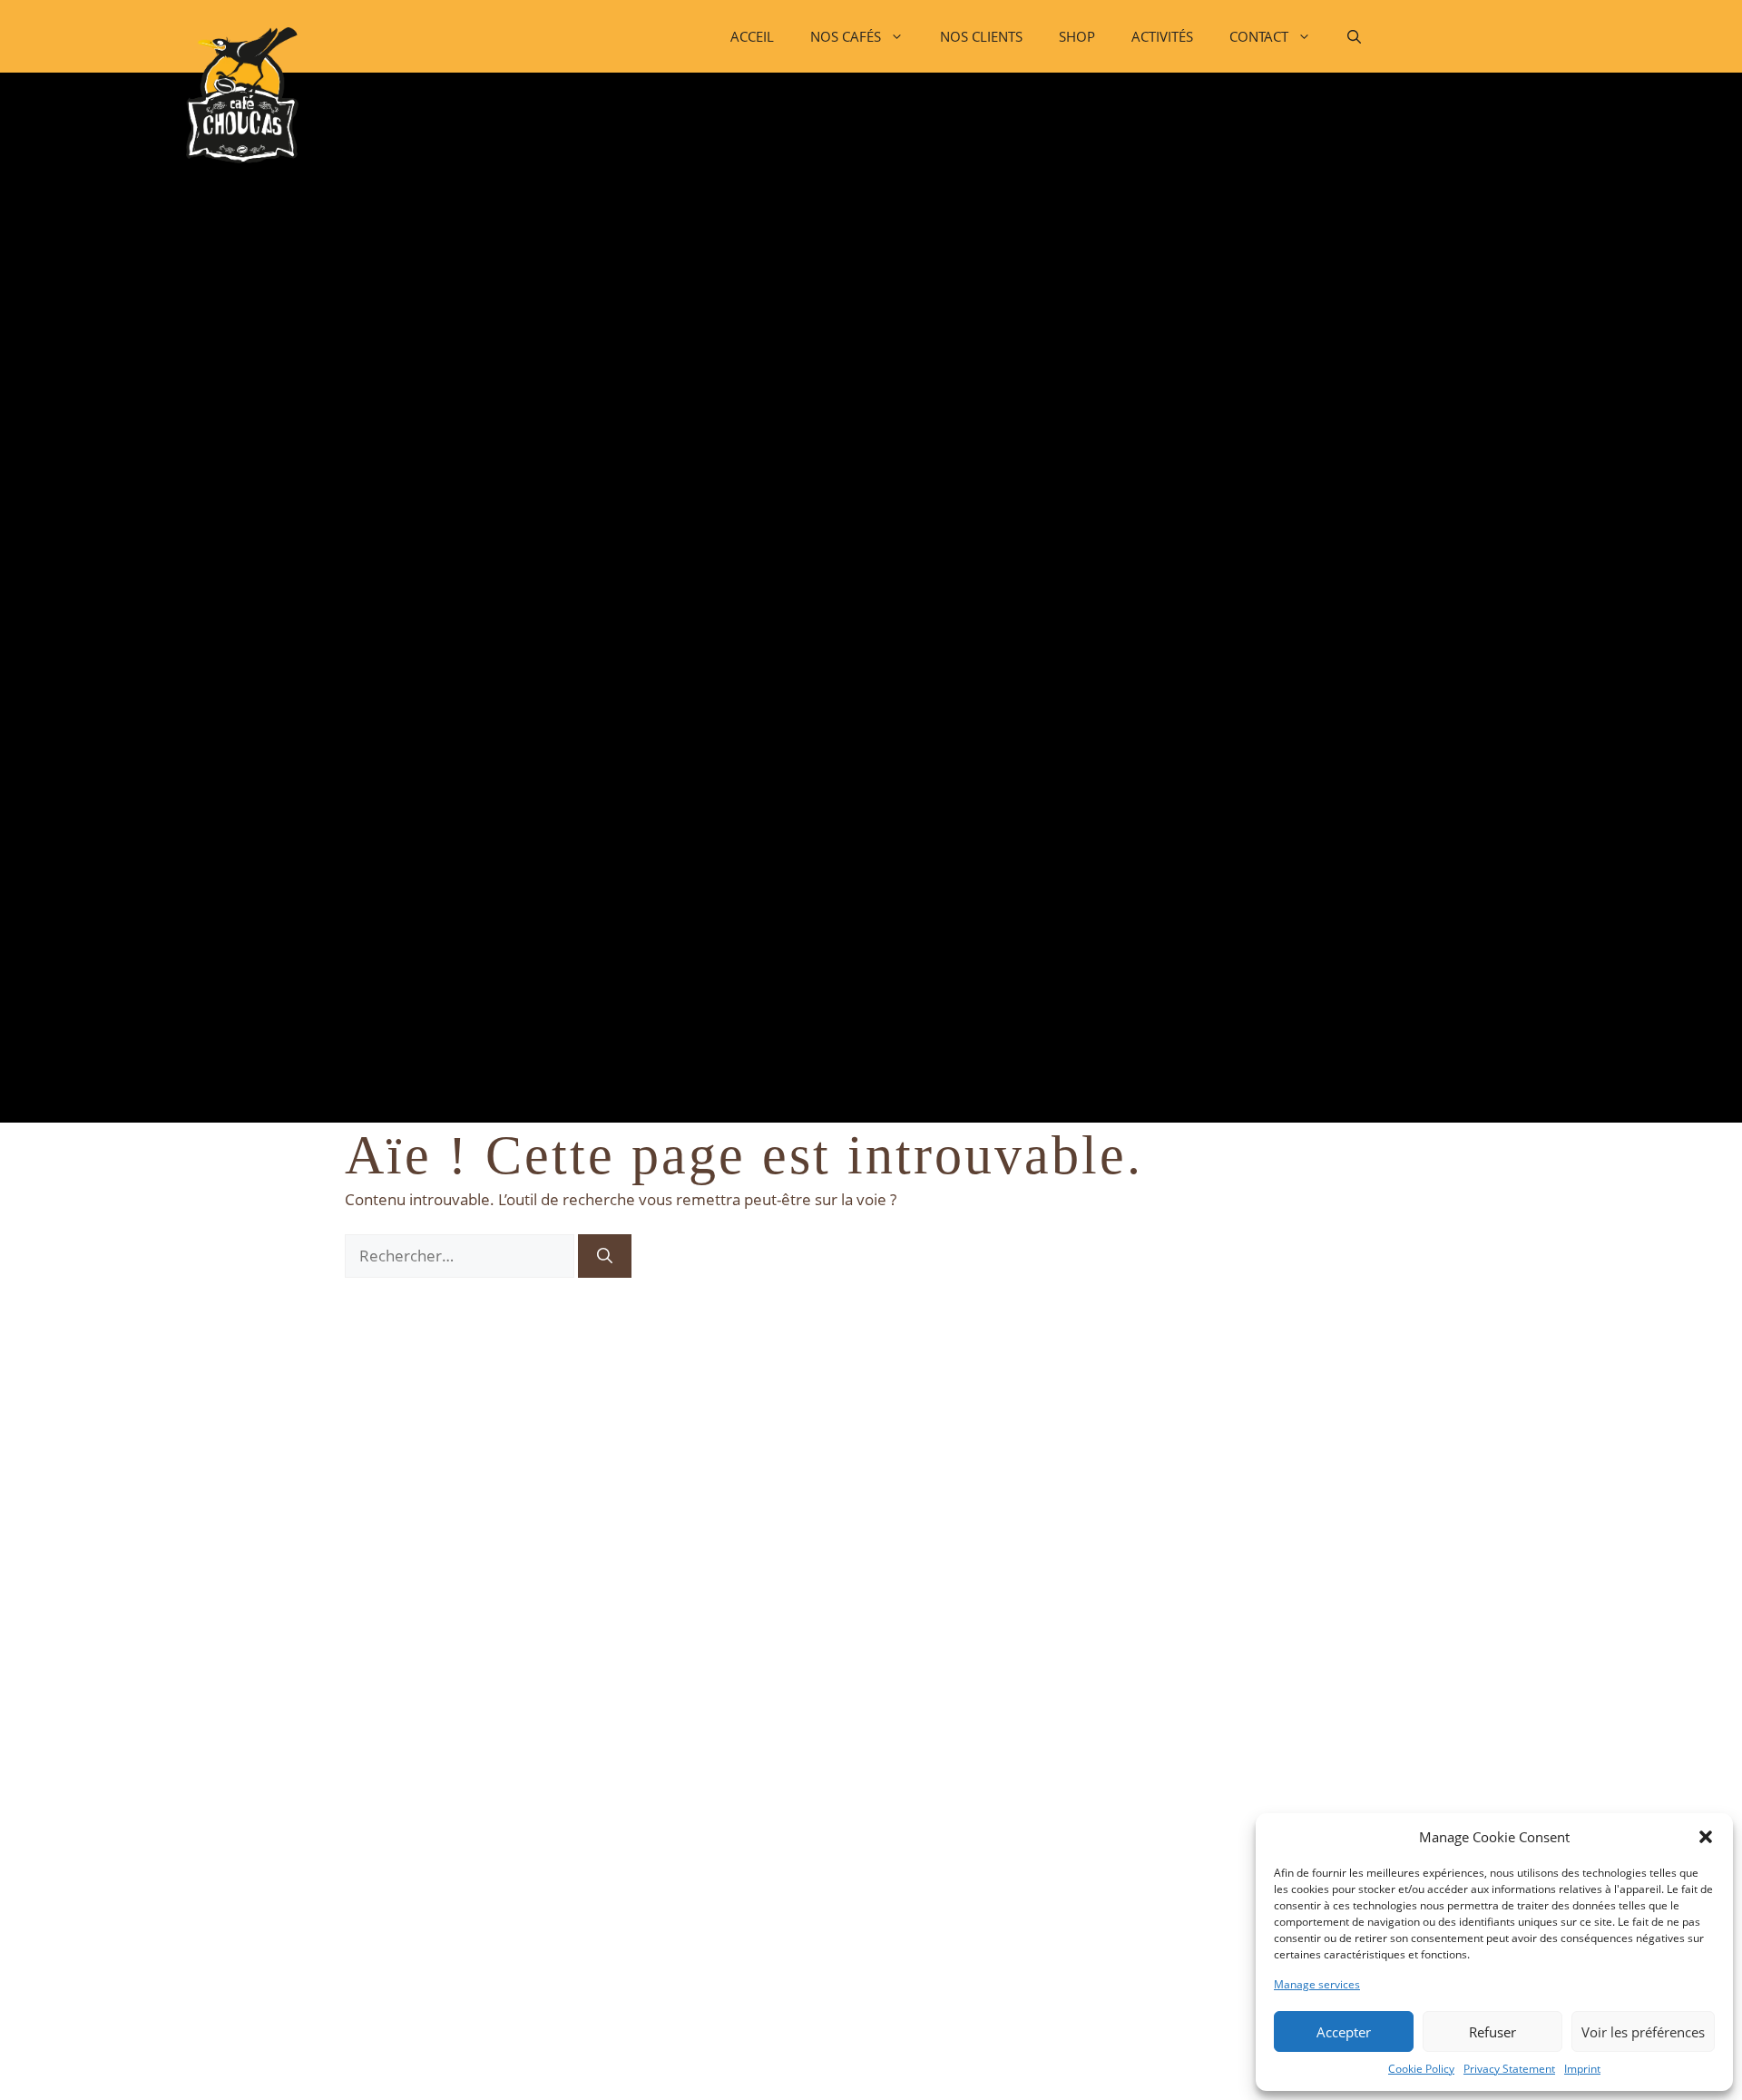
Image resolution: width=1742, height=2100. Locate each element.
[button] (1706, 1837)
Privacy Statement (1509, 2069)
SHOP (1077, 36)
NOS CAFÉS (846, 36)
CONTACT (1259, 36)
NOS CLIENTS (981, 36)
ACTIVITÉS (1162, 36)
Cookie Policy (1421, 2069)
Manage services (1317, 1984)
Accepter (1344, 2032)
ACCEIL (752, 36)
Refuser (1492, 2032)
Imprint (1582, 2069)
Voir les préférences (1643, 2032)
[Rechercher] (605, 1256)
